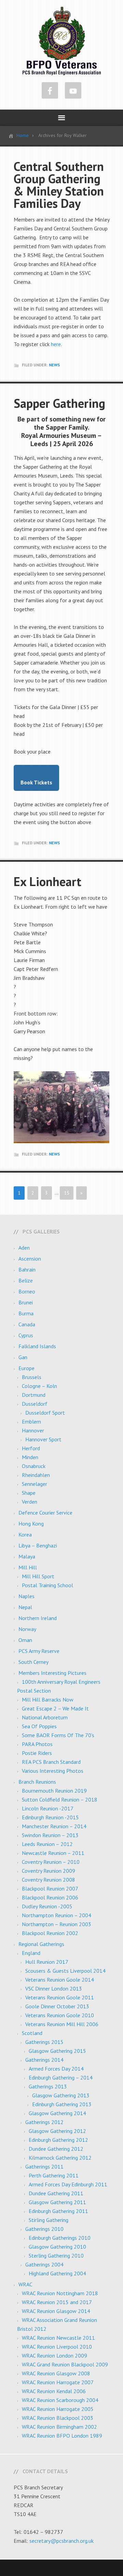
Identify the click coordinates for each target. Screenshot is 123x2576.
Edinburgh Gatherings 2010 (60, 2238)
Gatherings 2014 (44, 2060)
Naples (26, 1596)
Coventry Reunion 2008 (49, 1880)
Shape (29, 1493)
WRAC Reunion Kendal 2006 (54, 2391)
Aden (24, 1248)
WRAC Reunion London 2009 (54, 2356)
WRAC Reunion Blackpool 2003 (58, 2418)
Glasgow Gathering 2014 (57, 2113)
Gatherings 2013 (48, 2086)
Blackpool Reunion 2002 (50, 1933)
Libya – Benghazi (38, 1545)
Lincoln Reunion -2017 (48, 1808)
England (31, 1953)
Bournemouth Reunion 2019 (54, 1791)
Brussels (32, 1377)
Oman (25, 1640)
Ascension (30, 1259)
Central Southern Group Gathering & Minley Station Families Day (59, 185)
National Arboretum (45, 1717)
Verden (30, 1502)
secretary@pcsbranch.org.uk (61, 2541)
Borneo (27, 1291)
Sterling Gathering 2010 (56, 2256)
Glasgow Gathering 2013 (61, 2095)
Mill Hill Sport (38, 1576)
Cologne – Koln (39, 1386)
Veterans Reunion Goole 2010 (60, 2015)
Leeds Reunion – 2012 (47, 1844)
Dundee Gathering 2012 (56, 2149)
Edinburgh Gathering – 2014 (61, 2078)
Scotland (32, 2033)
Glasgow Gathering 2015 (57, 2051)
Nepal (25, 1607)
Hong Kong (31, 1524)
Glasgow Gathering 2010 (57, 2247)
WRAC (25, 2284)
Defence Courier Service (45, 1513)
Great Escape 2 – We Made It (55, 1708)
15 (67, 1193)
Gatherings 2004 (44, 2264)
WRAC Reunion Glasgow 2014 (56, 2311)
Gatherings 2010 (44, 2229)
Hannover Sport (43, 1439)
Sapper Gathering (59, 403)
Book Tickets (36, 782)
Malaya (27, 1556)
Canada (27, 1324)
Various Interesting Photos (53, 1771)
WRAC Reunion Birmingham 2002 (59, 2427)
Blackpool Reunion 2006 (50, 1897)
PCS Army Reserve (39, 1651)
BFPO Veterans (62, 41)
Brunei (26, 1302)
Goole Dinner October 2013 (57, 2006)
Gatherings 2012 (44, 2122)
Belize (26, 1280)
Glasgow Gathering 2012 (57, 2131)
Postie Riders (37, 1753)
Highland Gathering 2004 (57, 2273)
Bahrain (27, 1270)
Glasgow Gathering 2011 (57, 2202)
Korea (25, 1535)
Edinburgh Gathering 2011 (58, 2211)
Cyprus (26, 1335)
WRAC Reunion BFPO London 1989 (62, 2436)
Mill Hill (28, 1567)
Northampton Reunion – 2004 (57, 1915)
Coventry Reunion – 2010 (51, 1862)
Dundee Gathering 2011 (56, 2193)
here (56, 344)
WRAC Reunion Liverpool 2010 (57, 2347)
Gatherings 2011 (44, 2167)
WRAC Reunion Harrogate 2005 (58, 2409)
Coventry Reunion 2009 (49, 1871)
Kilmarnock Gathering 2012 (60, 2158)
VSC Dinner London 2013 (54, 1988)
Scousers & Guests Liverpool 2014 (65, 1971)
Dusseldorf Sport (45, 1413)
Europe (26, 1368)
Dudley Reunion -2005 (47, 1906)
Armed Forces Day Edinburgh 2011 (68, 2184)
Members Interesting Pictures (52, 1673)
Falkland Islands (37, 1346)
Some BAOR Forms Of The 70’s (58, 1735)
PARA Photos (37, 1744)
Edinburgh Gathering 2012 (58, 2140)
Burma (26, 1313)
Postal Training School (47, 1585)
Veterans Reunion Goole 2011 (60, 1997)
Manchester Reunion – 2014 (54, 1826)
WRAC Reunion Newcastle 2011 (58, 2338)
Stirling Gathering (49, 2220)
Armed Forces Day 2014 (56, 2069)
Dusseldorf (35, 1404)
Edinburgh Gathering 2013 (62, 2104)
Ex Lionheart (47, 881)
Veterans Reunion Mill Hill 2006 (62, 2024)
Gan (23, 1357)
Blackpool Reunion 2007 (50, 1889)
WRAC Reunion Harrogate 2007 (58, 2382)
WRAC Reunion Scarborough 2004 (60, 2400)
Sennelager (35, 1484)
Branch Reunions (37, 1782)
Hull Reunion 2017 (47, 1962)
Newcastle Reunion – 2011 (53, 1853)
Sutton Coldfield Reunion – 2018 (60, 1800)
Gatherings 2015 (44, 2042)
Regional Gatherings (41, 1944)
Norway (27, 1629)
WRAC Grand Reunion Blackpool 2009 (65, 2364)
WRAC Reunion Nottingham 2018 (60, 2293)
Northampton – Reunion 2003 (57, 1924)
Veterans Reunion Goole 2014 (60, 1980)
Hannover (33, 1430)
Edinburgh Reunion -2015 (50, 1817)
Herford (31, 1448)
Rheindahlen (36, 1475)
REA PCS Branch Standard (51, 1762)
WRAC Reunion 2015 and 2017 (57, 2302)
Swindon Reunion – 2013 (50, 1835)
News (54, 365)
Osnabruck (34, 1466)
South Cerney (33, 1662)
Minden (30, 1457)
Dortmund (34, 1395)
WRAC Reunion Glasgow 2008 (56, 2373)
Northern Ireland (38, 1618)
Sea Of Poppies (39, 1726)
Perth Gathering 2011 (54, 2175)
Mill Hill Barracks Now (48, 1700)
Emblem (31, 1422)
